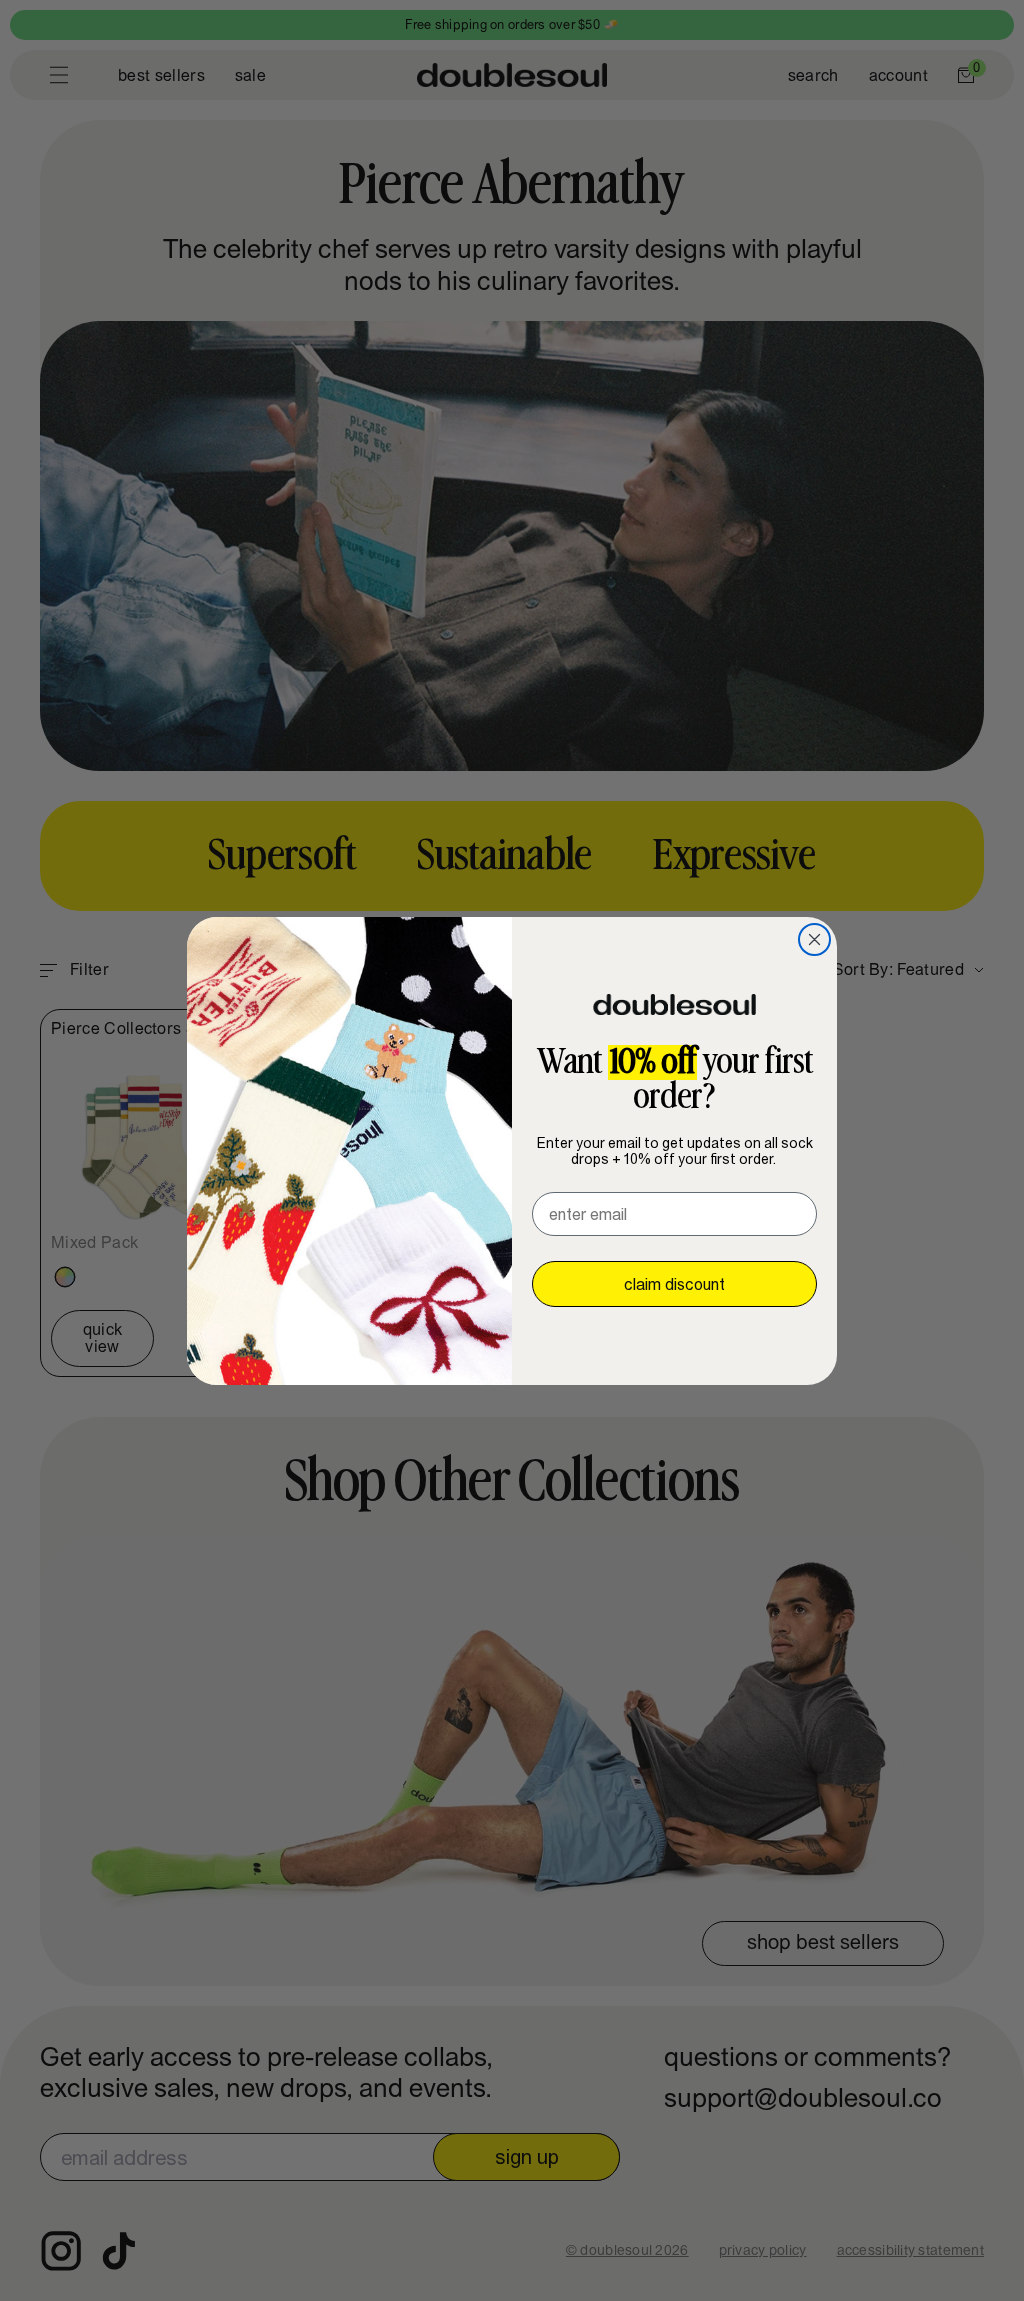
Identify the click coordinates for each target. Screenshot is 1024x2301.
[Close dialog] (814, 939)
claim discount (674, 1284)
